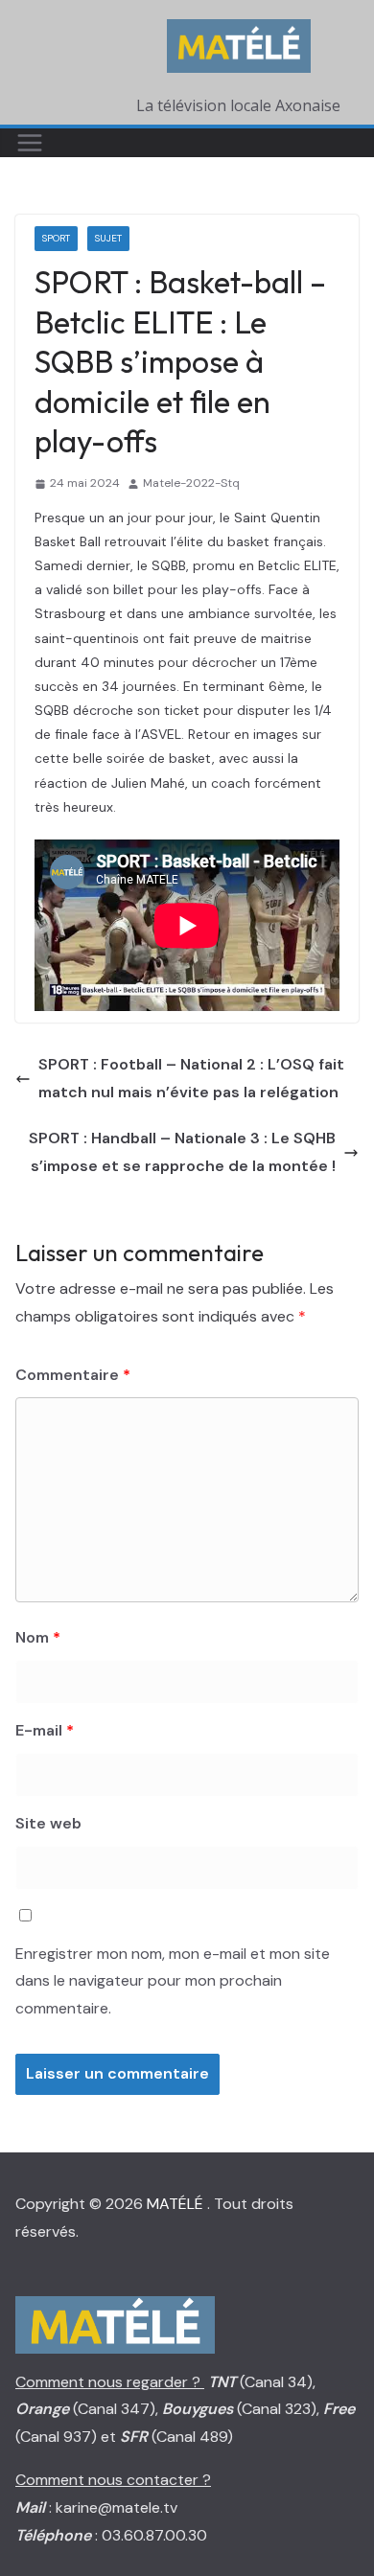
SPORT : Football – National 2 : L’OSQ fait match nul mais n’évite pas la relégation (191, 1078)
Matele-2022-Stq (191, 483)
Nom (38, 1637)
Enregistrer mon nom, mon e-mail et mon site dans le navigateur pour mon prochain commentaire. (173, 1981)
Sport (56, 238)
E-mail (45, 1730)
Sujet (108, 238)
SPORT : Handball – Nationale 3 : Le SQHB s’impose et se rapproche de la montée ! (182, 1152)
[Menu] (30, 143)
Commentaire (73, 1375)
